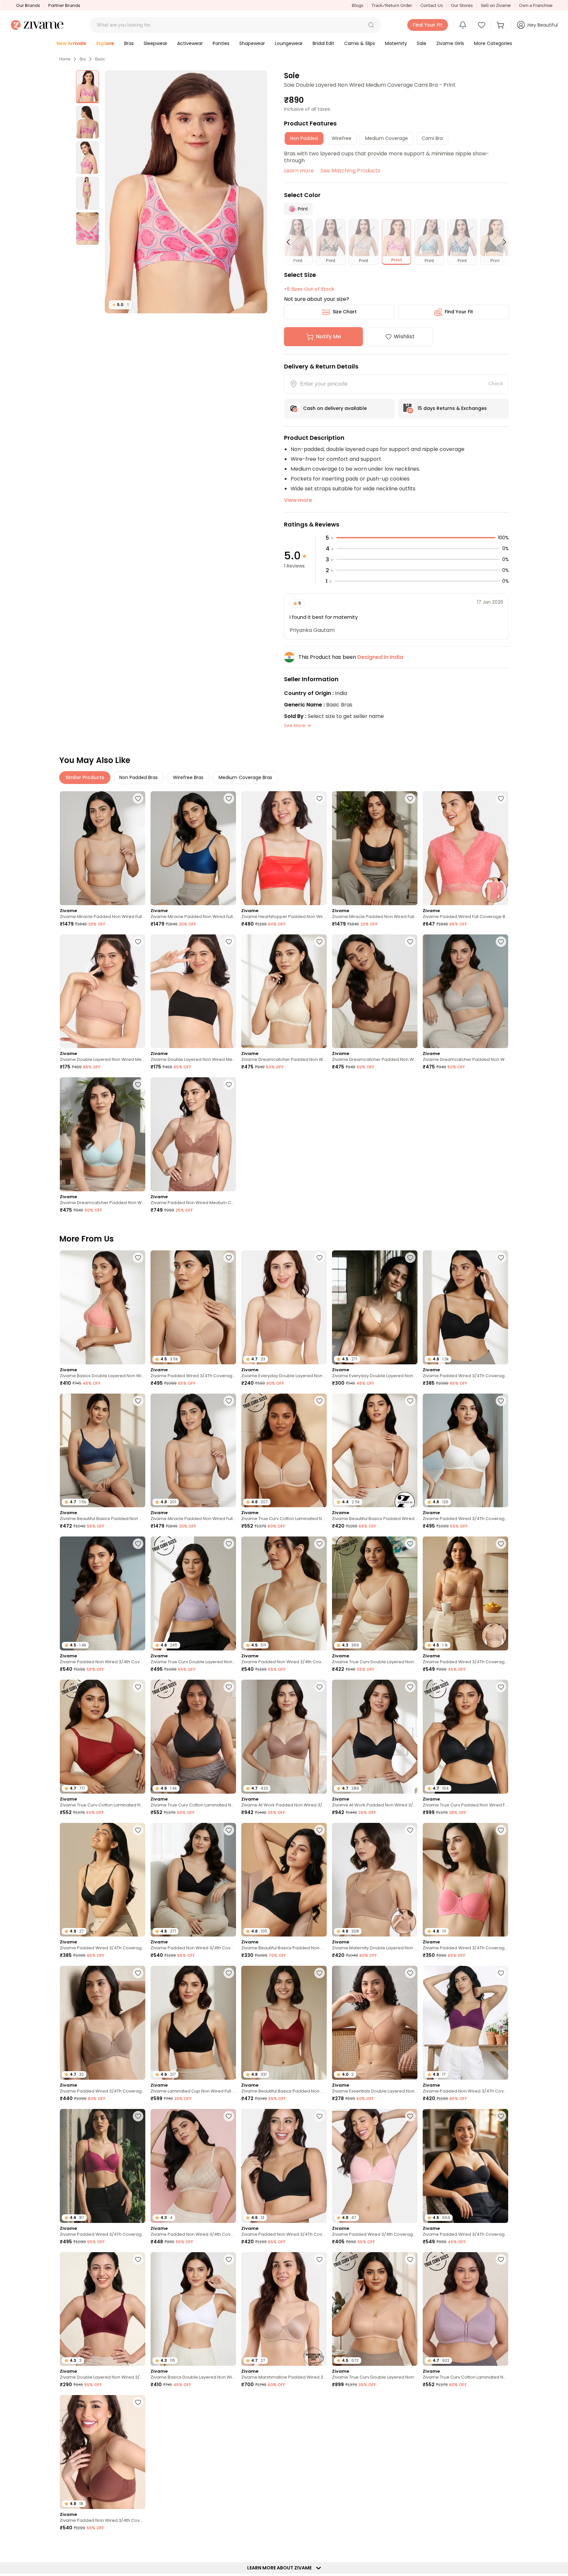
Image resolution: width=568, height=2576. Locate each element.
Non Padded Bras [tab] (139, 777)
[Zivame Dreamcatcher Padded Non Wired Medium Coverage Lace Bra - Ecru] (284, 991)
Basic (100, 59)
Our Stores (462, 5)
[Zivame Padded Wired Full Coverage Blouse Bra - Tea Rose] (465, 848)
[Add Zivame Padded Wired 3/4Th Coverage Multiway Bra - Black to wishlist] (501, 2116)
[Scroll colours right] (502, 242)
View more (298, 500)
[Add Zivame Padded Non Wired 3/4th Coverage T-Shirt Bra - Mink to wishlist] (138, 2402)
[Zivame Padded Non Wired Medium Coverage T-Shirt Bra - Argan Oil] (193, 1134)
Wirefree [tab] (342, 138)
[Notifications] (463, 25)
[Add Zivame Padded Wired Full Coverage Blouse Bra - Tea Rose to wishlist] (501, 798)
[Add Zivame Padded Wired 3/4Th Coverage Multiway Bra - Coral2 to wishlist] (501, 1830)
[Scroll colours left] (291, 242)
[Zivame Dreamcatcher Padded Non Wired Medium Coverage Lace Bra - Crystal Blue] (103, 1134)
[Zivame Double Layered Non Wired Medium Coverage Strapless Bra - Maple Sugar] (103, 991)
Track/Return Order (392, 5)
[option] (87, 87)
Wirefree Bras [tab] (188, 777)
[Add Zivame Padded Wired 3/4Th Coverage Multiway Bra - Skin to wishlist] (501, 1544)
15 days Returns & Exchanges (452, 408)
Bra (83, 59)
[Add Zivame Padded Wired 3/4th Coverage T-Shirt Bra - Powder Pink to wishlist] (410, 2116)
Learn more (299, 171)
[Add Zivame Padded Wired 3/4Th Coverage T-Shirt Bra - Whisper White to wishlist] (501, 1401)
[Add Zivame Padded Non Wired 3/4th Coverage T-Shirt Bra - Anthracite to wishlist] (229, 1830)
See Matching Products (350, 171)
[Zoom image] (186, 192)
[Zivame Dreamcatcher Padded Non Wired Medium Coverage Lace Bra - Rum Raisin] (375, 991)
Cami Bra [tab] (432, 138)
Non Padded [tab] (304, 138)
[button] (371, 25)
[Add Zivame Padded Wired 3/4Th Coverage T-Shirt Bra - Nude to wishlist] (229, 1258)
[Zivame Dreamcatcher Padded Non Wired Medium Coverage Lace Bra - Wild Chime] (465, 991)
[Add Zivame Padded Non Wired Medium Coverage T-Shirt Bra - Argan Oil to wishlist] (229, 1085)
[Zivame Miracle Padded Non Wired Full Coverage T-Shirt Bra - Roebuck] (103, 848)
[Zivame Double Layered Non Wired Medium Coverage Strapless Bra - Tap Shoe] (193, 991)
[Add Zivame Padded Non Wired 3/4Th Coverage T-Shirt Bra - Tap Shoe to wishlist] (319, 2116)
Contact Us (432, 5)
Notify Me (328, 336)
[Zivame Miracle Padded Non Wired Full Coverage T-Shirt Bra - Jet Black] (375, 848)
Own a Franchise (536, 5)
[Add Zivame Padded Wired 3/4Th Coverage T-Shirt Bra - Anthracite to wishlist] (501, 1258)
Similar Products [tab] (85, 777)
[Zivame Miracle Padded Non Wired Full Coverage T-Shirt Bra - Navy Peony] (193, 848)
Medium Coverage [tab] (387, 138)
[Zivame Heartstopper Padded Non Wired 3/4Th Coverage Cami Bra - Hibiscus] (284, 848)
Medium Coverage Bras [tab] (245, 777)
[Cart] (501, 25)
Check (496, 384)
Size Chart (345, 312)
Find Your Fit (459, 312)
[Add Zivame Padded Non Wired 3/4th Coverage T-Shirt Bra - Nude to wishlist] (138, 1544)
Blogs (357, 5)
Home (65, 59)
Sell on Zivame (496, 5)
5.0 (120, 305)
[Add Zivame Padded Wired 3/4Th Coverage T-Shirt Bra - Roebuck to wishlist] (138, 1973)
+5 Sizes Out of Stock (309, 289)
